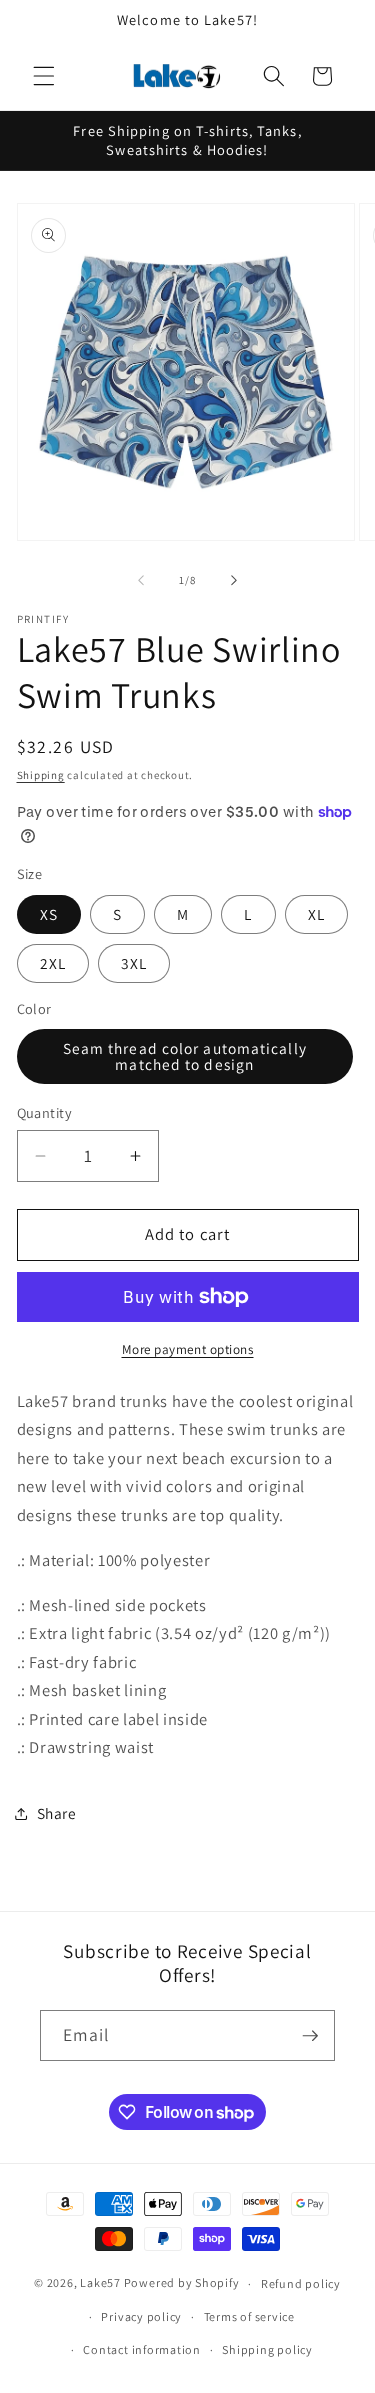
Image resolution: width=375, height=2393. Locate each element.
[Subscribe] (310, 2036)
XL (316, 914)
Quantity (45, 1112)
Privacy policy (141, 2316)
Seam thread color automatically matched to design (185, 1055)
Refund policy (301, 2283)
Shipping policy (267, 2349)
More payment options (188, 1349)
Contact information (142, 2349)
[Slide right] (234, 580)
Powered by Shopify (182, 2283)
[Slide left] (141, 580)
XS (49, 914)
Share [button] (57, 1813)
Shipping (41, 775)
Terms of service (249, 2316)
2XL (53, 963)
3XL (134, 963)
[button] (44, 76)
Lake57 (100, 2283)
